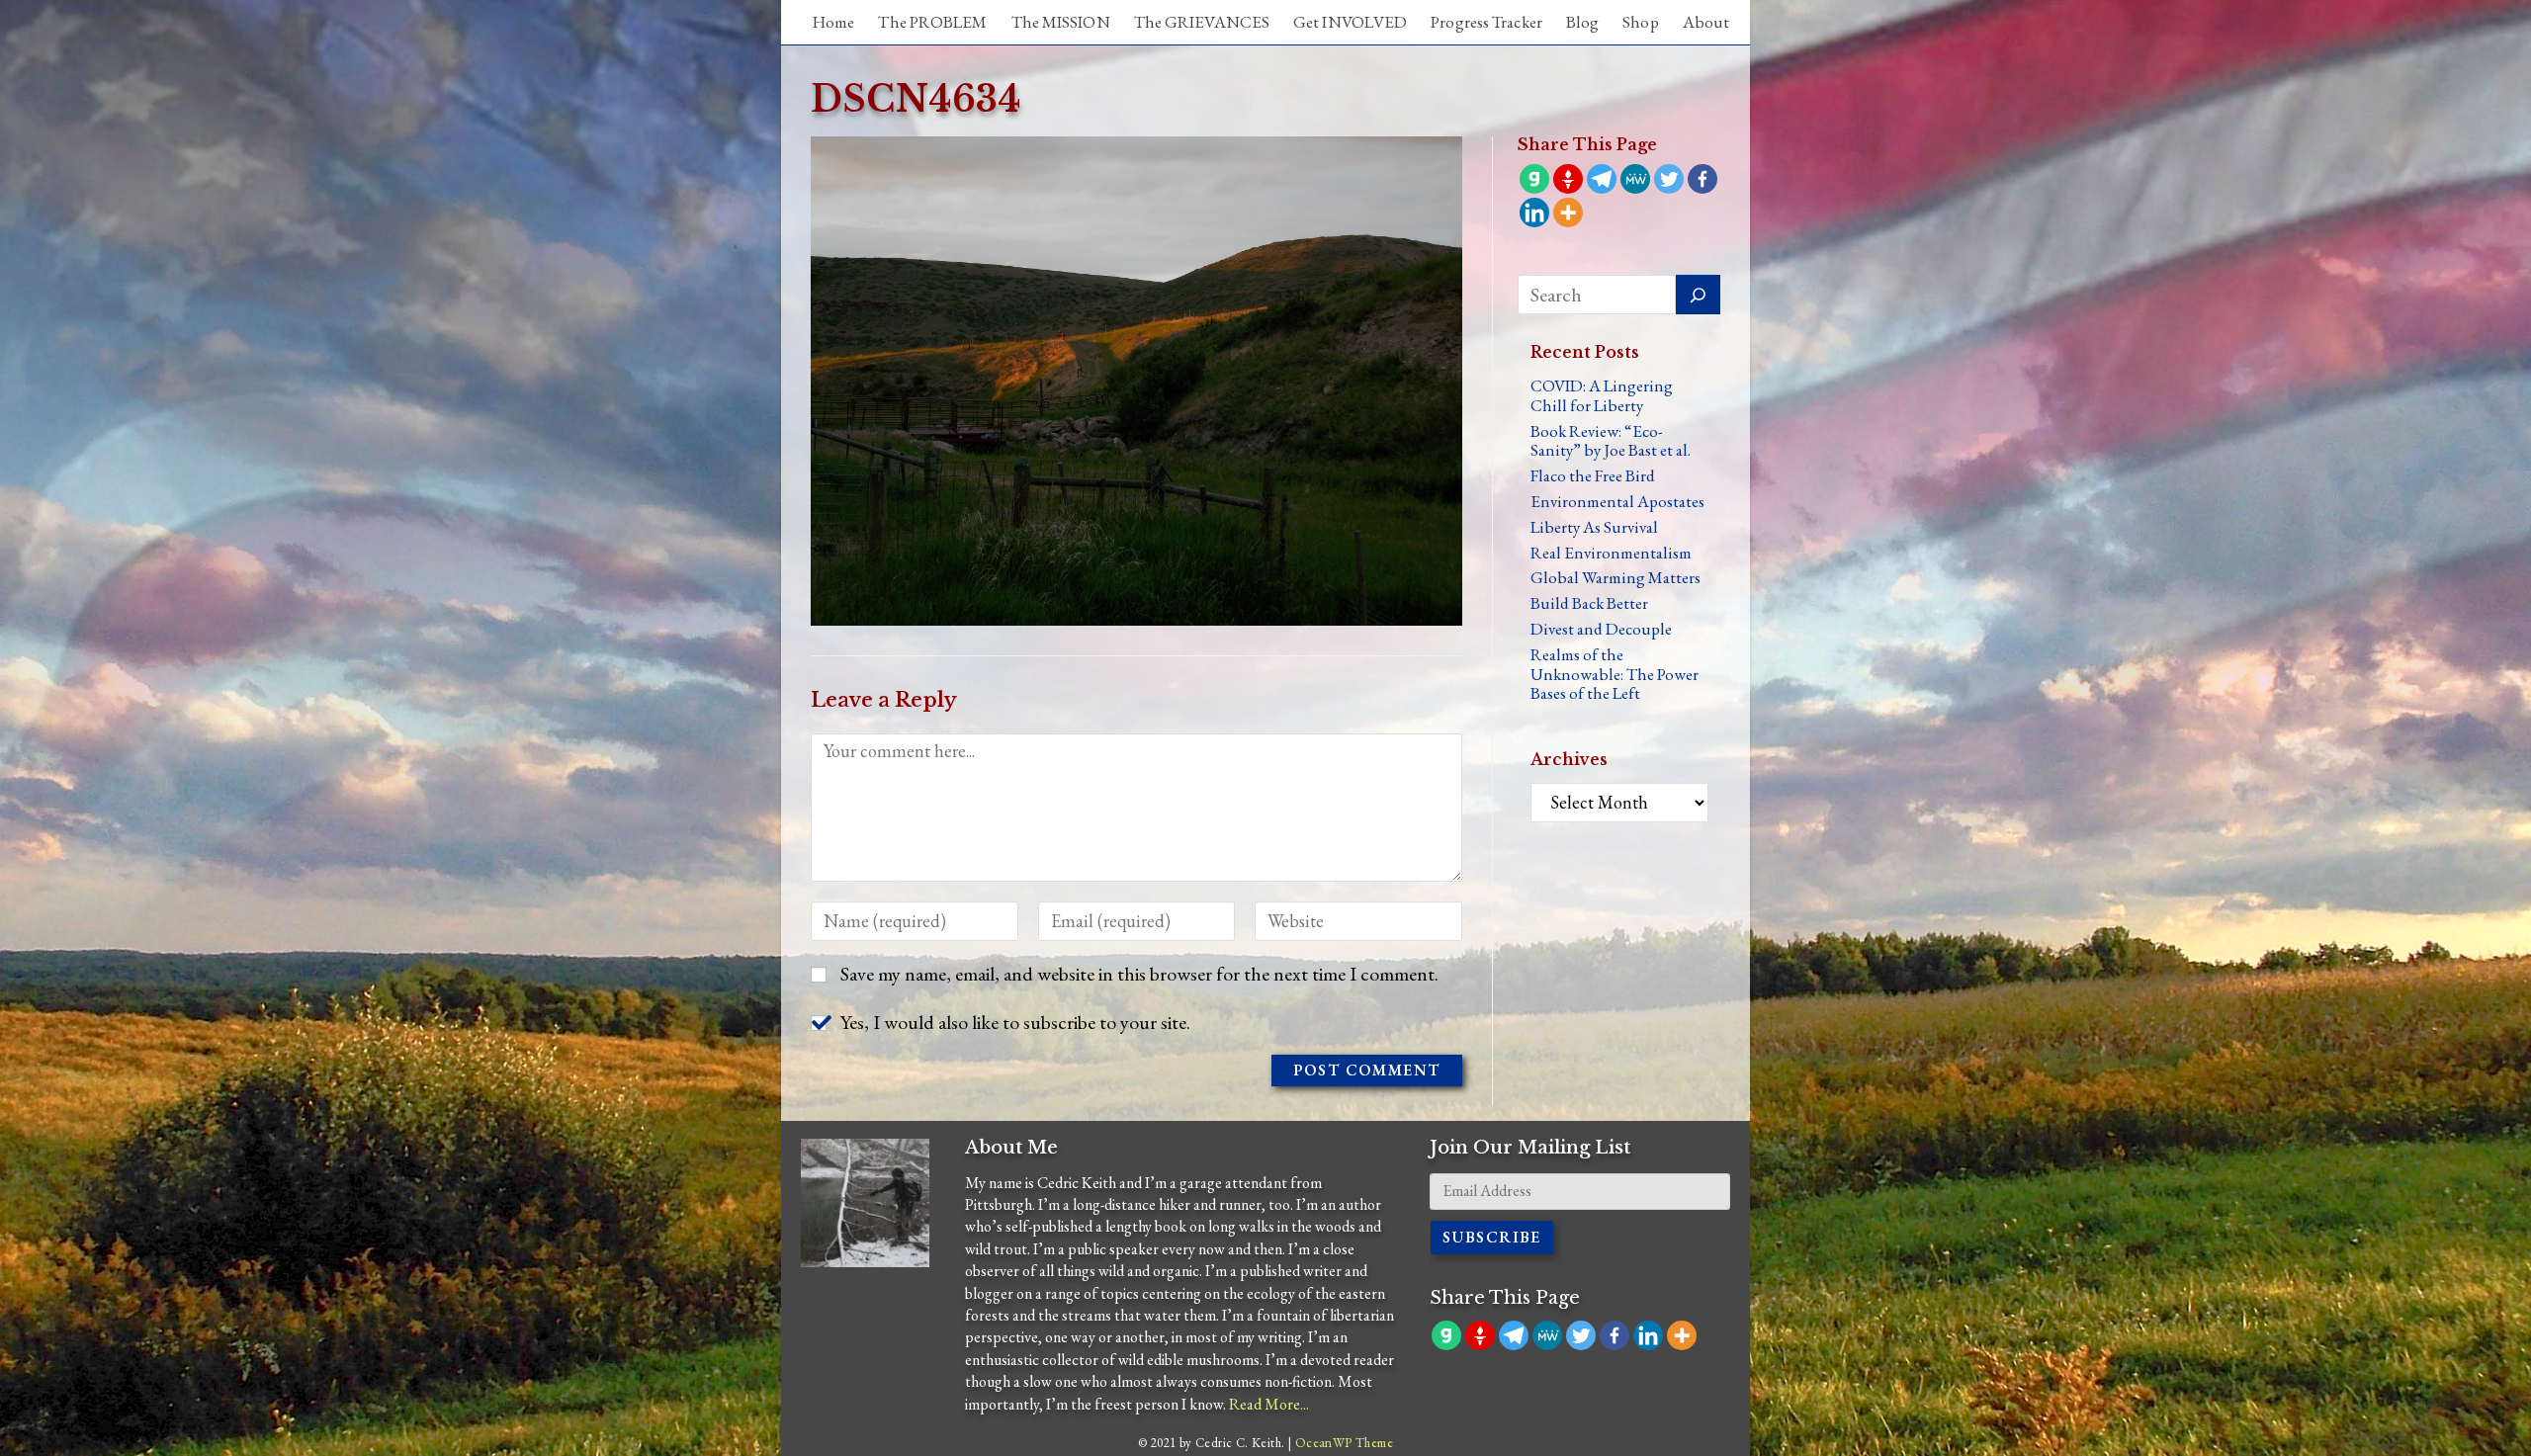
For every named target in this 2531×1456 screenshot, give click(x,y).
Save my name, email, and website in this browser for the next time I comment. (1139, 974)
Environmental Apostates (1617, 501)
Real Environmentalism (1611, 553)
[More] (1568, 213)
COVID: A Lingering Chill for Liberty (1602, 395)
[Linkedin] (1534, 213)
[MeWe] (1635, 179)
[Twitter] (1669, 179)
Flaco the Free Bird (1593, 475)
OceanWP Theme (1344, 1443)
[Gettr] (1568, 179)
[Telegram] (1602, 179)
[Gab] (1534, 179)
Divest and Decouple (1601, 629)
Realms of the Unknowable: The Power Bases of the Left (1615, 674)
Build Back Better (1589, 603)
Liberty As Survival (1594, 527)
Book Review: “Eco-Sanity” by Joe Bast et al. (1611, 441)
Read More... (1269, 1404)
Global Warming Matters (1615, 577)
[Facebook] (1702, 179)
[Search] (1698, 295)
